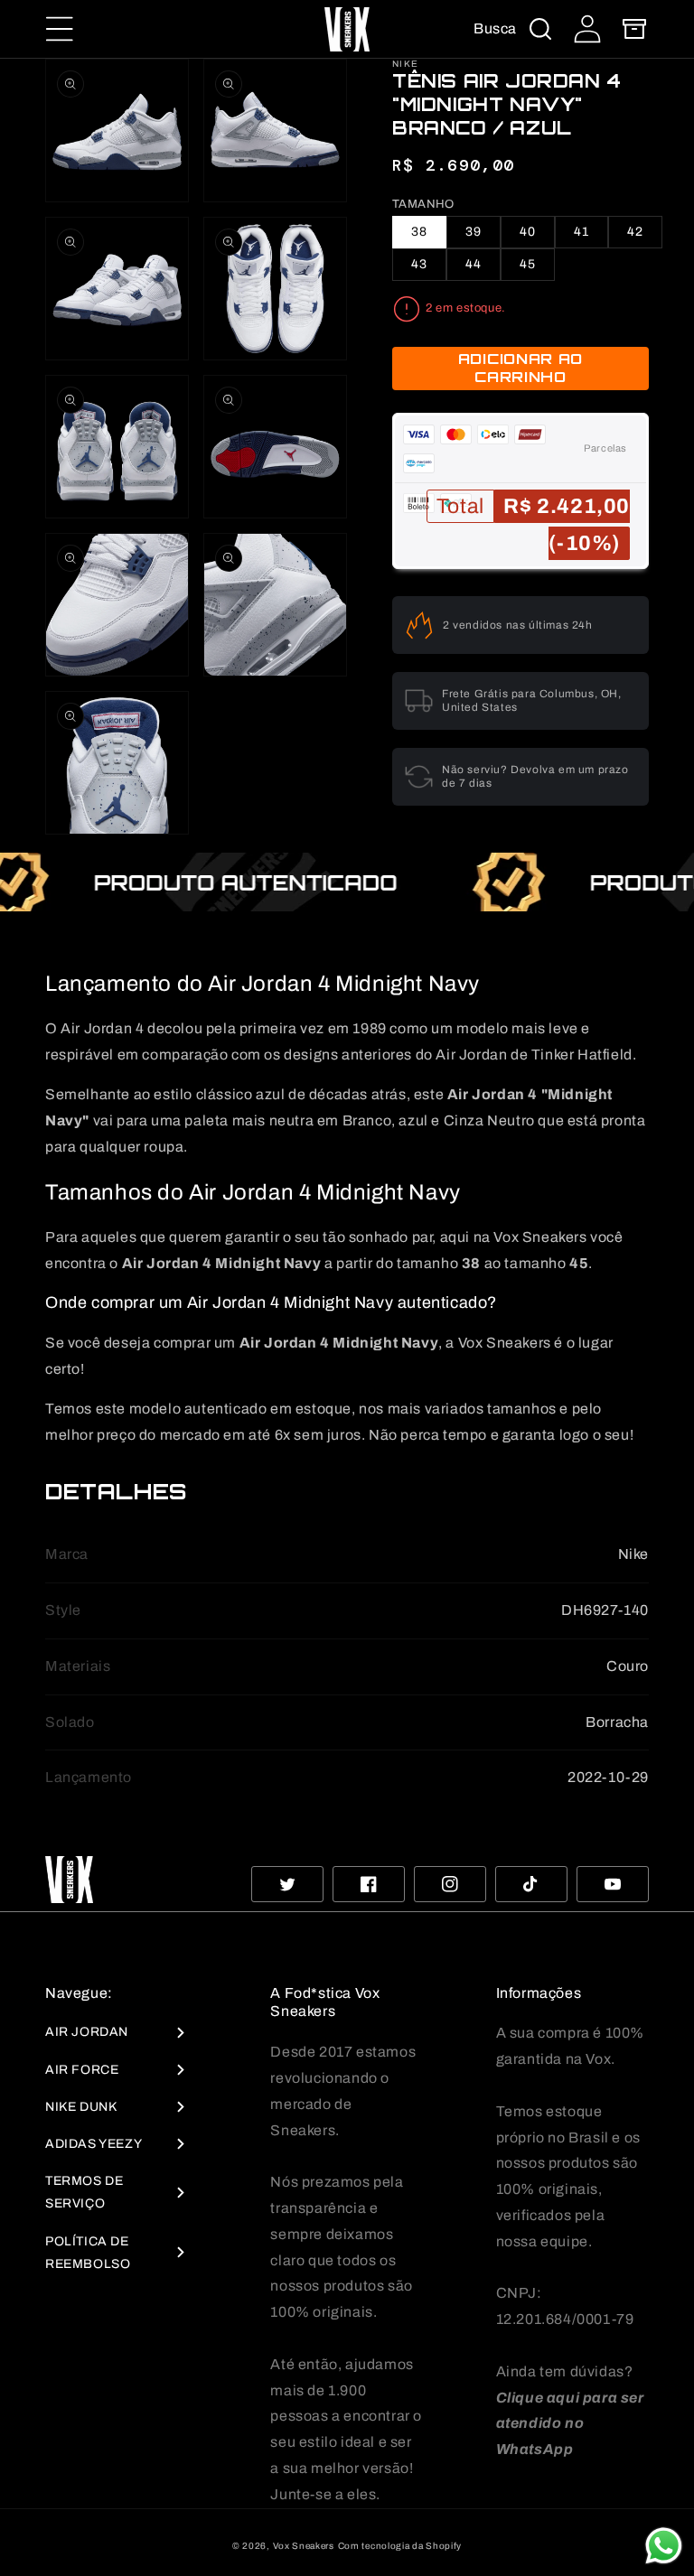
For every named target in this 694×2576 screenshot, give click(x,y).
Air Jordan (87, 2032)
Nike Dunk (81, 2107)
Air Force (82, 2070)
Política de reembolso (88, 2253)
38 (419, 232)
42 (635, 232)
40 (528, 232)
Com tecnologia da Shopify (400, 2546)
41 (581, 232)
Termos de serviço (84, 2192)
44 (474, 264)
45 (528, 264)
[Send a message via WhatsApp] (664, 2546)
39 (474, 232)
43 (419, 264)
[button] (60, 29)
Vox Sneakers (304, 2546)
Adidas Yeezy (94, 2144)
